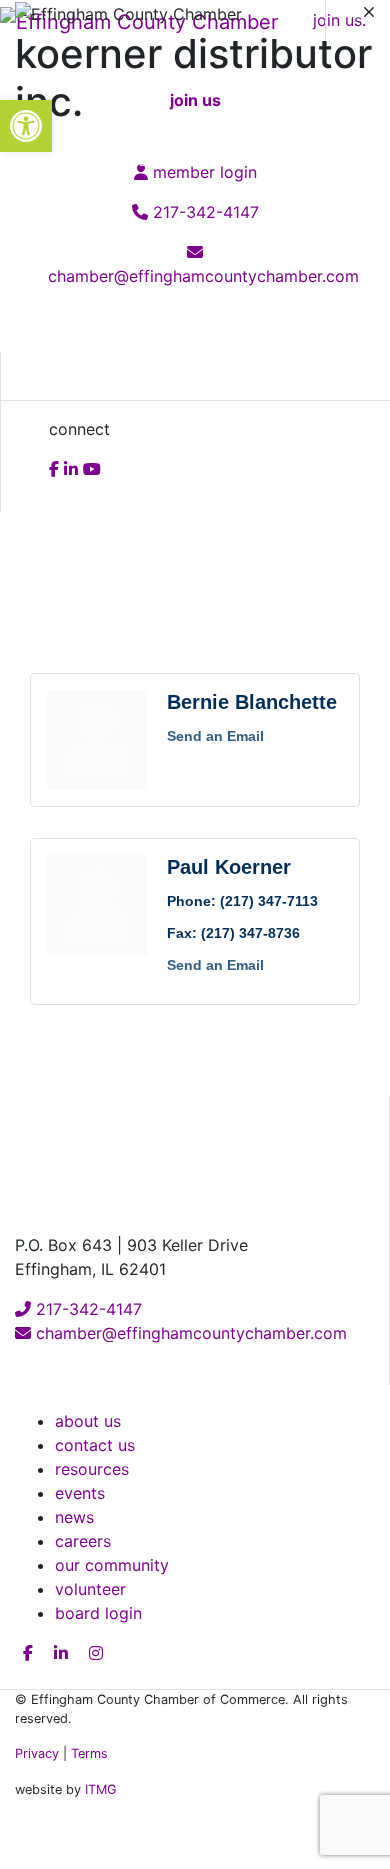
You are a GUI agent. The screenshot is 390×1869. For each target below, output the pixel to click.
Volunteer (90, 1589)
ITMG (101, 1789)
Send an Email (215, 736)
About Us (88, 1421)
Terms (89, 1753)
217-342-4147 (86, 1309)
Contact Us (95, 1445)
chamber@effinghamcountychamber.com (189, 1333)
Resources (92, 1469)
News (74, 1517)
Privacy (37, 1753)
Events (80, 1493)
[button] (26, 126)
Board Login (98, 1613)
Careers (83, 1541)
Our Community (112, 1565)
